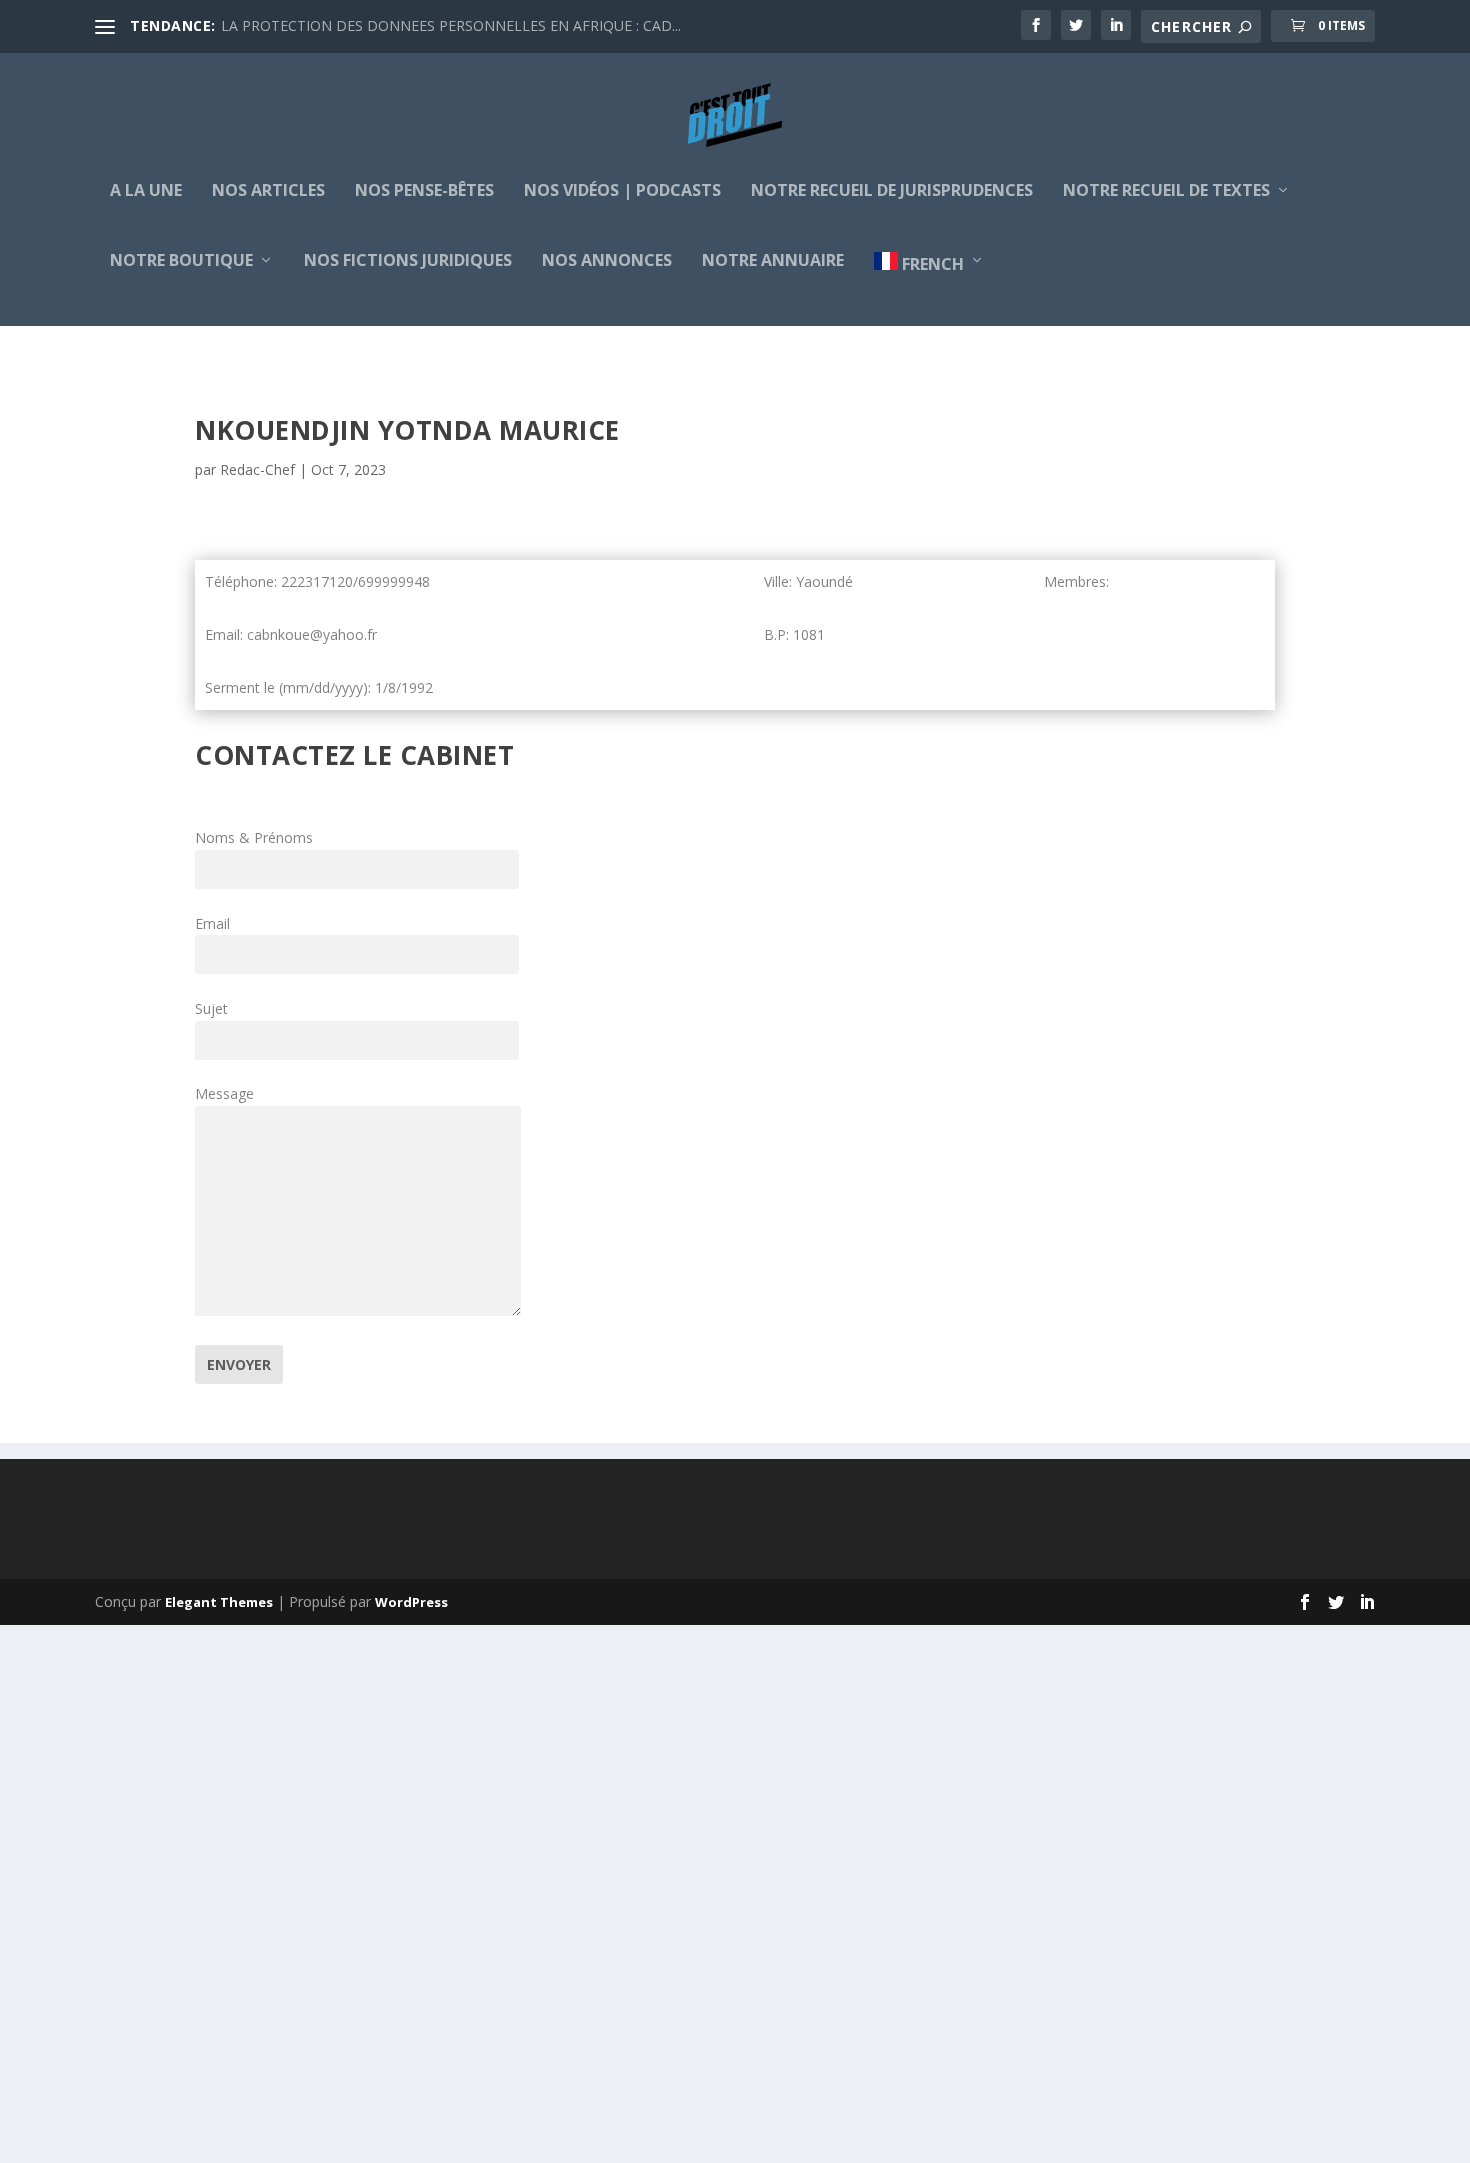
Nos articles (268, 191)
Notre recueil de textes (1166, 191)
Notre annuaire (773, 261)
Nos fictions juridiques (408, 261)
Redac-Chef (257, 469)
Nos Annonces (607, 261)
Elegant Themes (219, 1602)
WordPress (411, 1602)
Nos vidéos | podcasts (622, 191)
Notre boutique (181, 261)
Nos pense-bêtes (424, 191)
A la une (146, 191)
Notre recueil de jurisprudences (892, 191)
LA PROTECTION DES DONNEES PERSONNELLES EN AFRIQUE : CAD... (451, 25)
